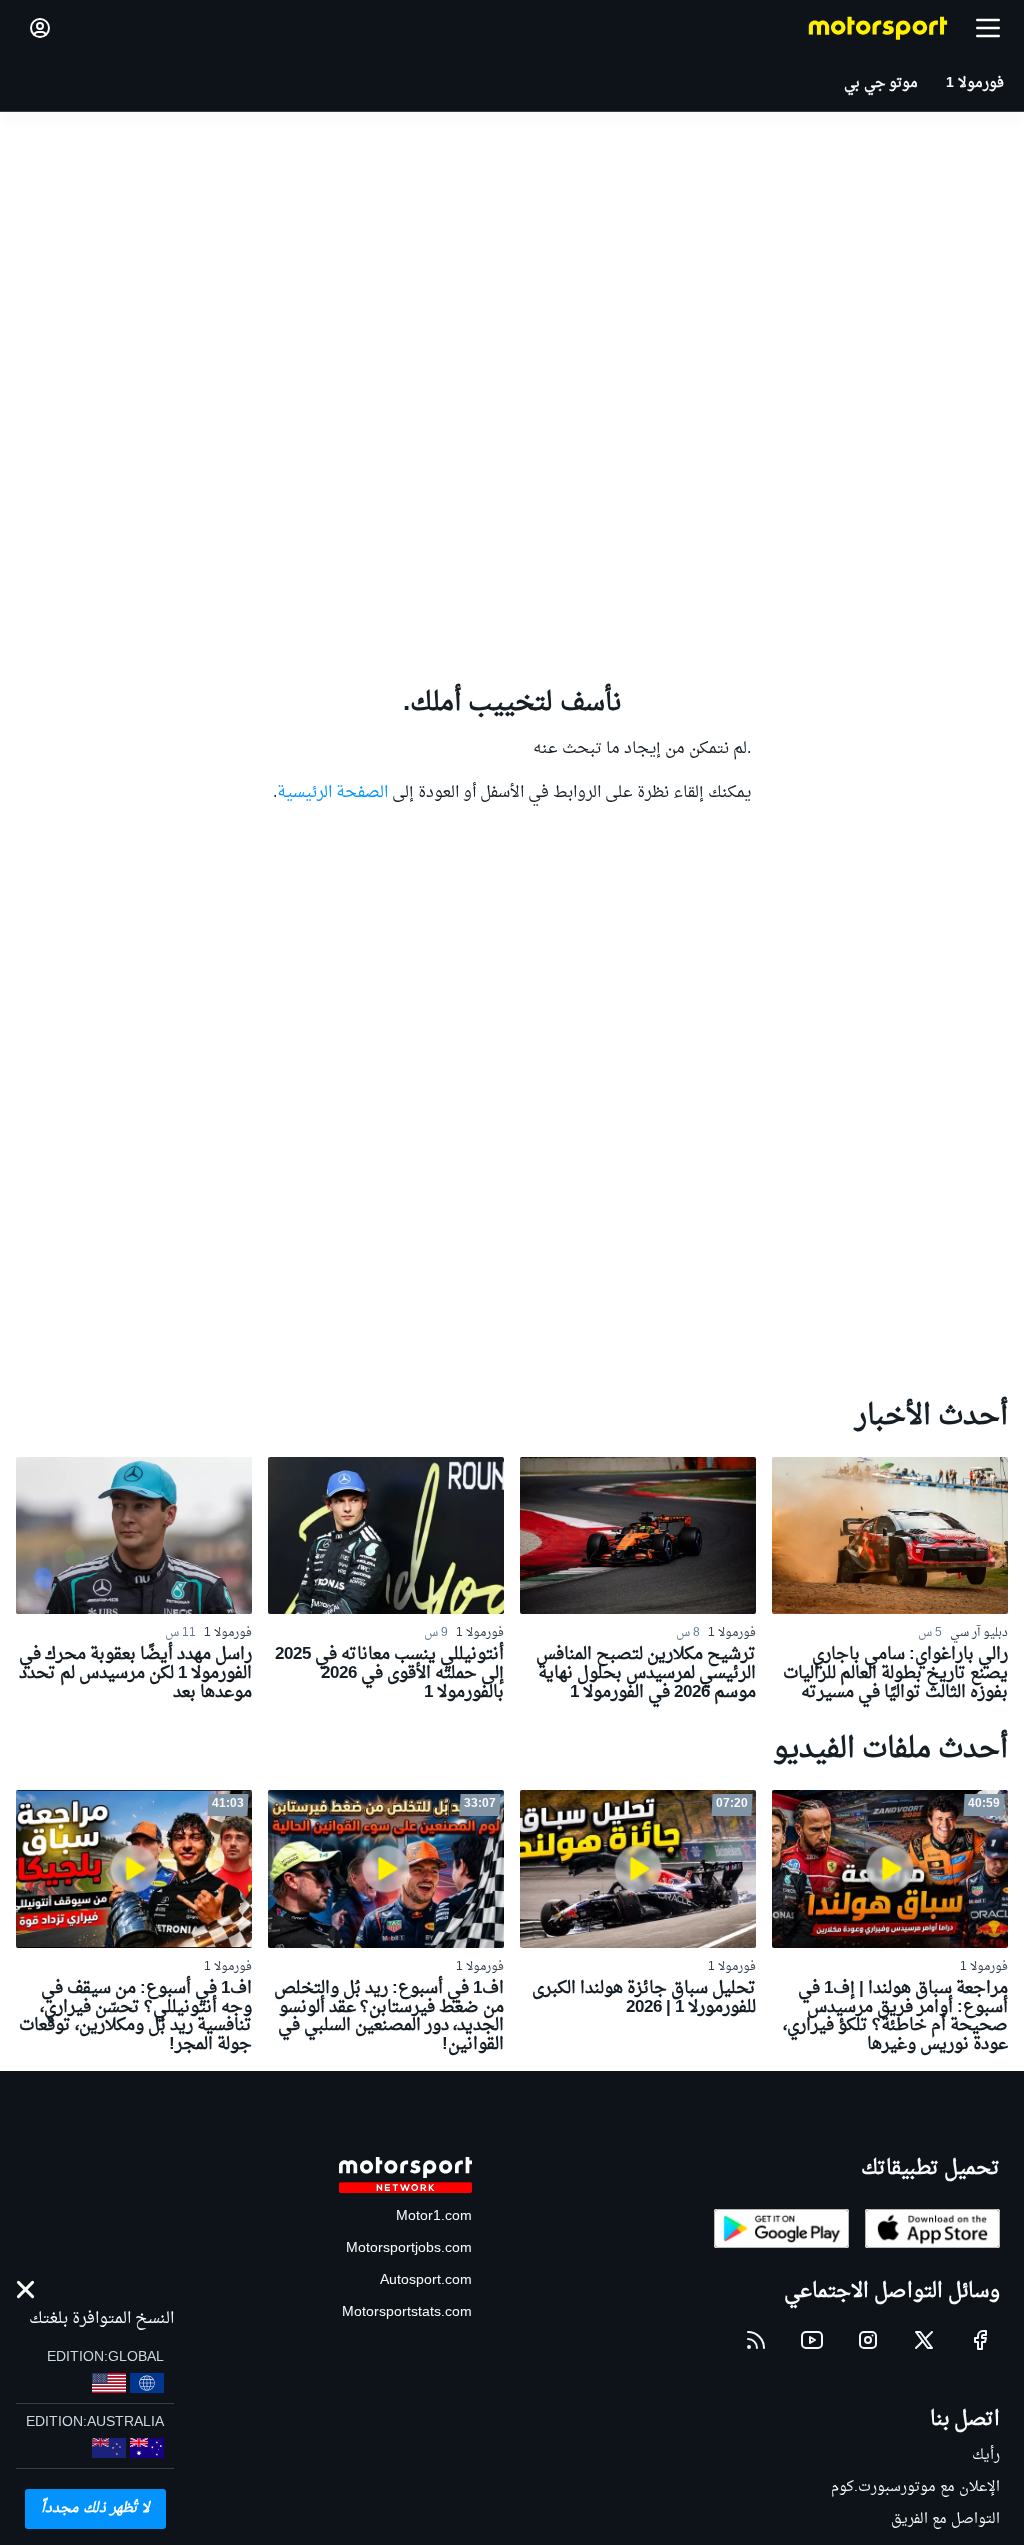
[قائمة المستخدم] (40, 28)
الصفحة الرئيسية (332, 793)
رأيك (986, 2455)
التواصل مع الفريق (945, 2519)
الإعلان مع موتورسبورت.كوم (915, 2487)
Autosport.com (426, 2280)
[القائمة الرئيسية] (988, 28)
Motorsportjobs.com (409, 2248)
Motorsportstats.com (407, 2312)
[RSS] (756, 2340)
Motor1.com (434, 2216)
